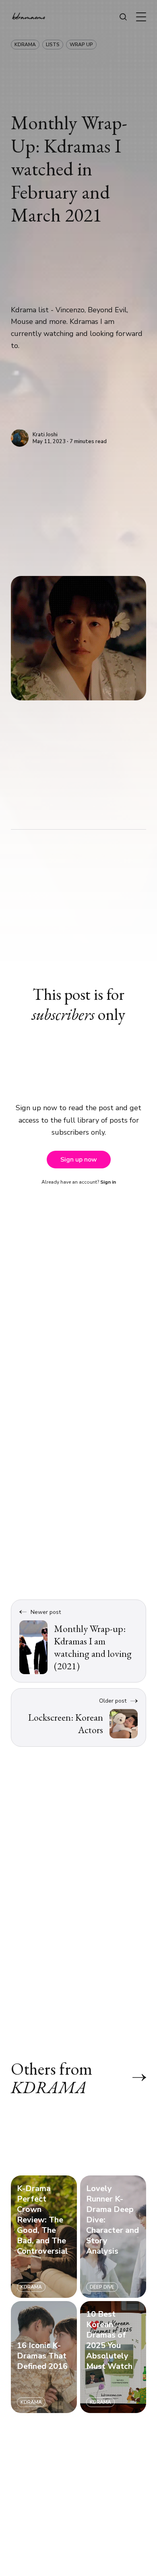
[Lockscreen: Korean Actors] (78, 1717)
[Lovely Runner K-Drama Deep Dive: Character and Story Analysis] (113, 2237)
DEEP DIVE (102, 2287)
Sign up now (79, 1160)
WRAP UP (81, 45)
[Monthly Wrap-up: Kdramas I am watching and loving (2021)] (78, 1641)
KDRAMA (25, 45)
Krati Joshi (45, 435)
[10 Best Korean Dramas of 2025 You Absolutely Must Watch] (113, 2357)
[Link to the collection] (131, 2077)
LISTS (53, 45)
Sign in (108, 1182)
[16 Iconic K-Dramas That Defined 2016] (44, 2357)
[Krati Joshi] (20, 438)
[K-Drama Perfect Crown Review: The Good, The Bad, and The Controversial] (44, 2237)
